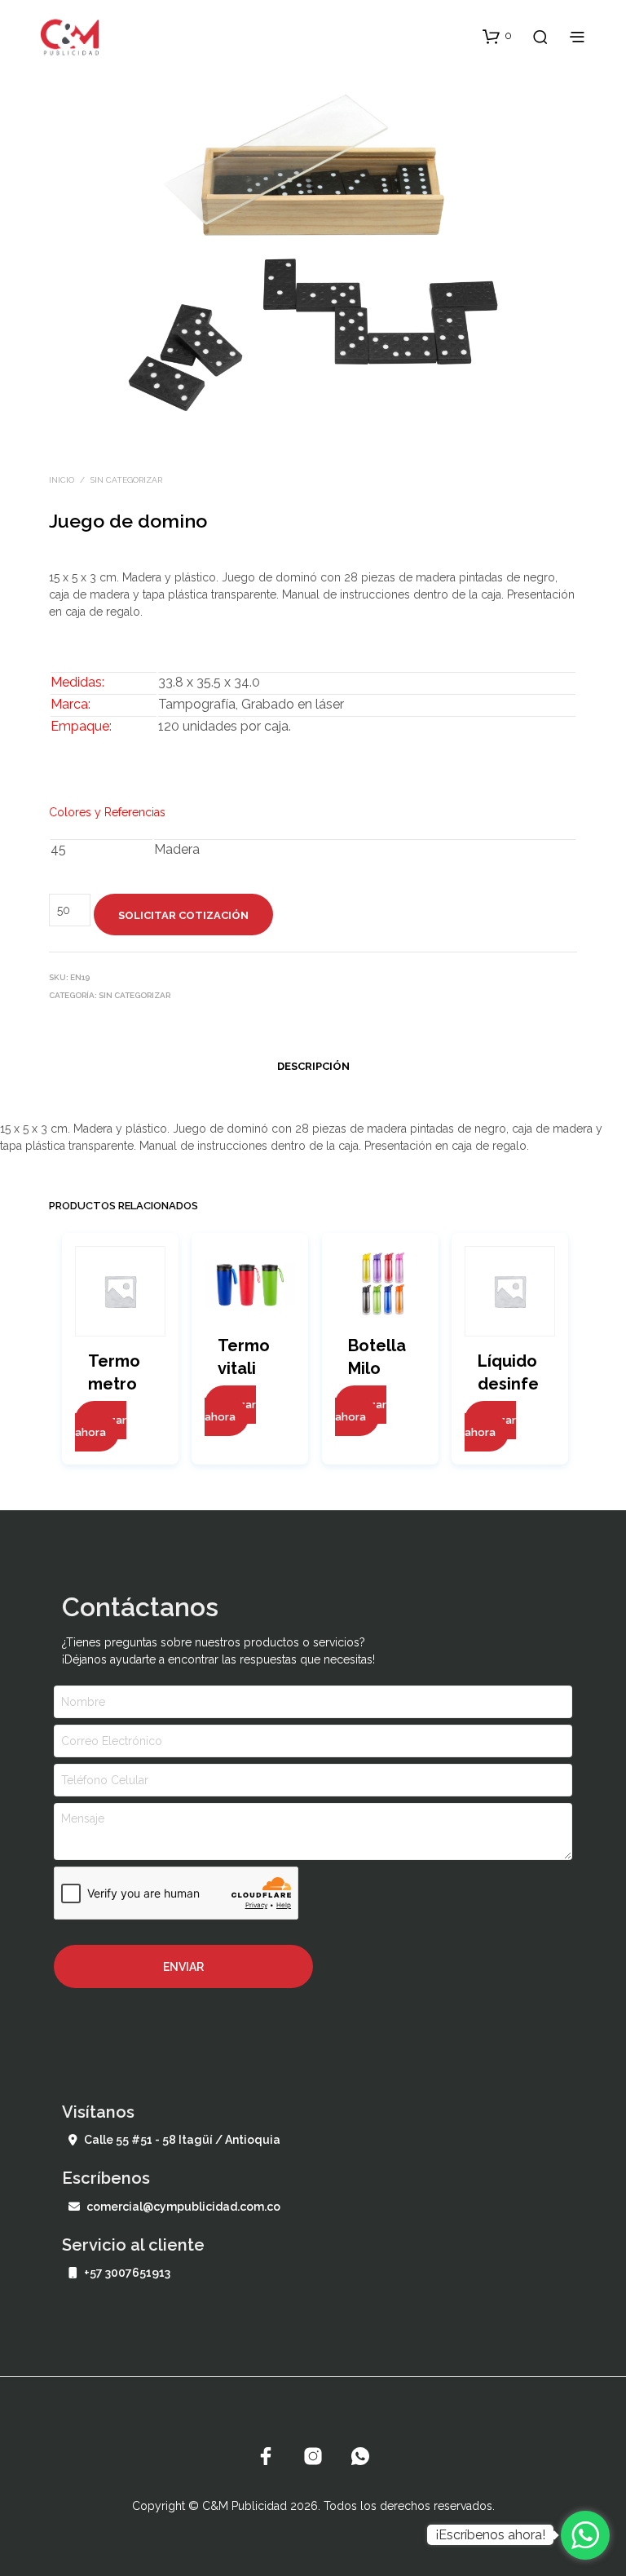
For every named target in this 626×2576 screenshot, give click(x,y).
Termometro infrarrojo (119, 1385)
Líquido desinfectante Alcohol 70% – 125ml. (508, 1385)
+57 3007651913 (127, 2273)
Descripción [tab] (313, 1066)
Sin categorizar (126, 480)
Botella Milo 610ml (377, 1368)
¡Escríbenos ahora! (490, 2535)
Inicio (62, 480)
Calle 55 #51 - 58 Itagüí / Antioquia (182, 2140)
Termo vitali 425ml (244, 1368)
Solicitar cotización (183, 915)
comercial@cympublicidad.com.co (183, 2207)
